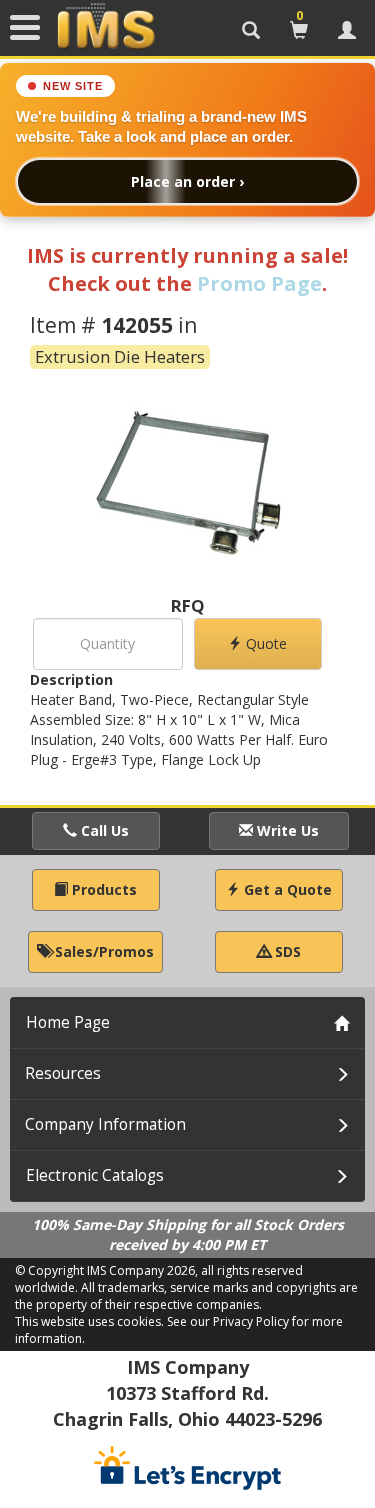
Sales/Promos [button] (102, 951)
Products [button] (102, 889)
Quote (264, 643)
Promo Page (259, 283)
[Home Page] (106, 27)
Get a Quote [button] (286, 889)
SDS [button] (286, 951)
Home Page (68, 1022)
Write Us (286, 830)
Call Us (103, 830)
